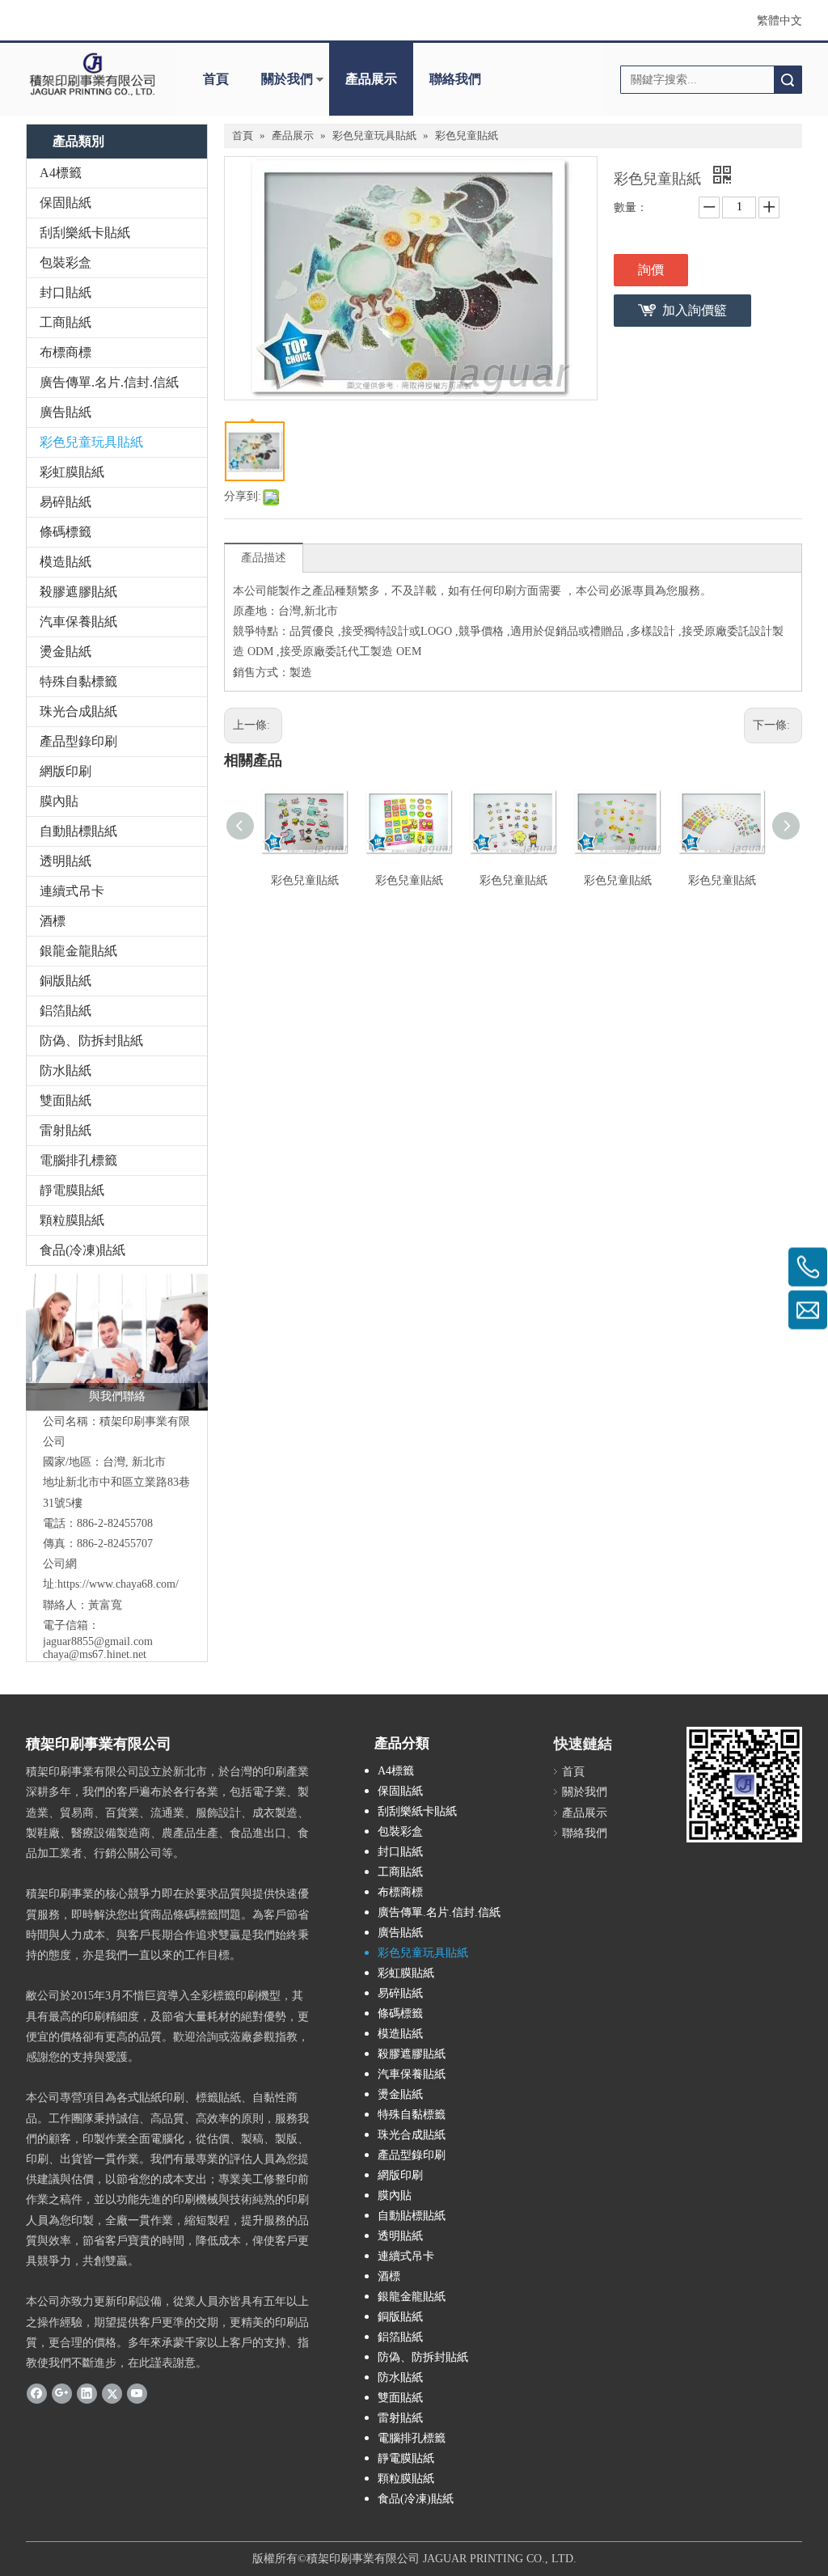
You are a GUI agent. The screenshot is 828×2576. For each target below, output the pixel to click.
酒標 (53, 921)
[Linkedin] (87, 2392)
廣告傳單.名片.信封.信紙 (109, 382)
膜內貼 (59, 801)
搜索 (788, 80)
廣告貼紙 (65, 412)
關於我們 (287, 79)
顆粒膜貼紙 (72, 1220)
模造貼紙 (65, 562)
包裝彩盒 (65, 262)
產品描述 (264, 558)
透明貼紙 (65, 861)
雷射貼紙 (65, 1130)
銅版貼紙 (65, 981)
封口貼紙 (65, 292)
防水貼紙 (65, 1070)
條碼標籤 (65, 532)
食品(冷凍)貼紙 (82, 1250)
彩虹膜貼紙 (72, 472)
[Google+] (62, 2392)
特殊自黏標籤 (78, 681)
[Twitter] (112, 2392)
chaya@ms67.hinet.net (95, 1654)
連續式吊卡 (72, 891)
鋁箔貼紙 (65, 1011)
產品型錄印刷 (78, 741)
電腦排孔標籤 (78, 1160)
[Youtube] (137, 2392)
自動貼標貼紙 (78, 831)
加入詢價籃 (695, 310)
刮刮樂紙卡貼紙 (85, 233)
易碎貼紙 (65, 502)
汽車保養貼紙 (78, 622)
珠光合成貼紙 (78, 711)
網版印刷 (65, 771)
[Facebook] (37, 2392)
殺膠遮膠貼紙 (78, 592)
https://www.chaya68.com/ (118, 1584)
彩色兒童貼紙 (305, 880)
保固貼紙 (65, 203)
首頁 (216, 79)
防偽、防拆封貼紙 (91, 1041)
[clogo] (92, 74)
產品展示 (371, 79)
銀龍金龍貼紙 (78, 951)
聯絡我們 (455, 79)
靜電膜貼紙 (72, 1190)
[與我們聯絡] (117, 1342)
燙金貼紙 (65, 651)
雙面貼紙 (65, 1100)
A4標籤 (61, 173)
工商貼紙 (65, 322)
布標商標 (65, 352)
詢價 (651, 270)
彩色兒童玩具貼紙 (91, 442)
